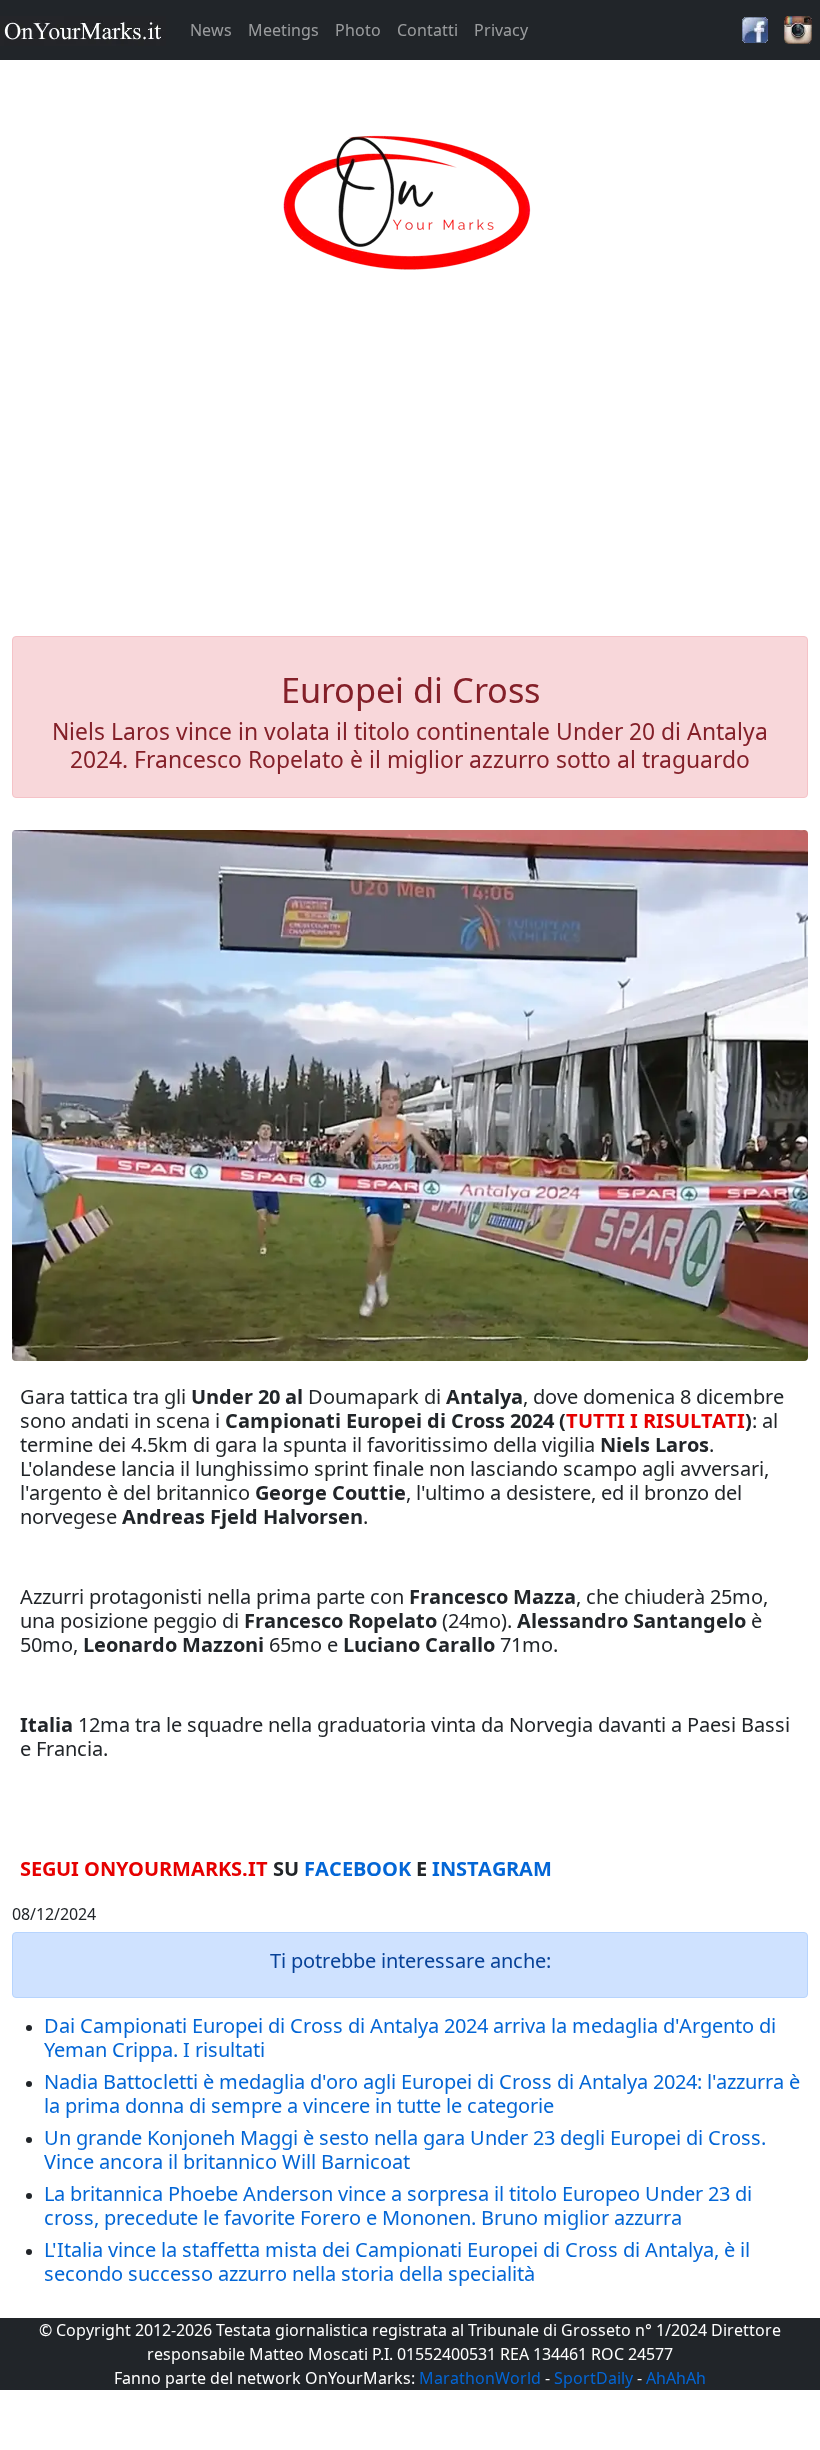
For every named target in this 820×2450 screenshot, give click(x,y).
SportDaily (593, 2378)
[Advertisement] (410, 474)
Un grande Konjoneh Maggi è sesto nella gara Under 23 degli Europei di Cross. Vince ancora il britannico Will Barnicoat (405, 2149)
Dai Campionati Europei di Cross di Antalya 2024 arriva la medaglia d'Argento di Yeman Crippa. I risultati (410, 2037)
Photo (358, 30)
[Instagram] (798, 28)
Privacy (501, 30)
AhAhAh (676, 2378)
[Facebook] (755, 28)
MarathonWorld (480, 2378)
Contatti (427, 30)
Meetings (283, 30)
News (211, 30)
